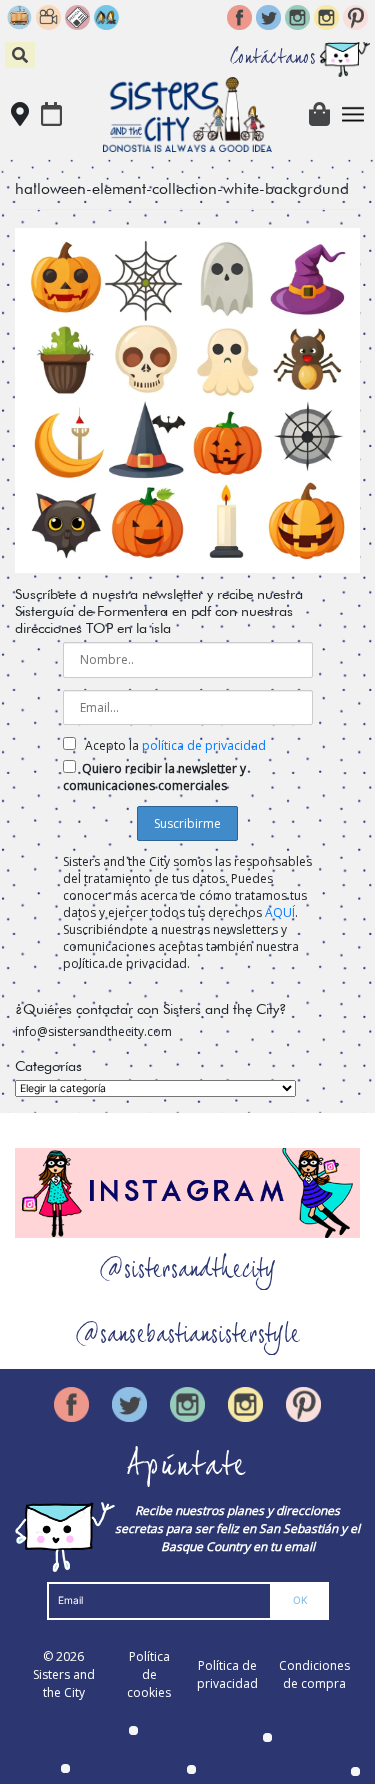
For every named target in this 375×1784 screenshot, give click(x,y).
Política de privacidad (227, 1674)
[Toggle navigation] (353, 114)
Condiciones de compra (314, 1674)
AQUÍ (280, 912)
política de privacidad (204, 745)
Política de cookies (149, 1674)
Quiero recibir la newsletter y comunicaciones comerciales (154, 777)
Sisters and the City (64, 1683)
